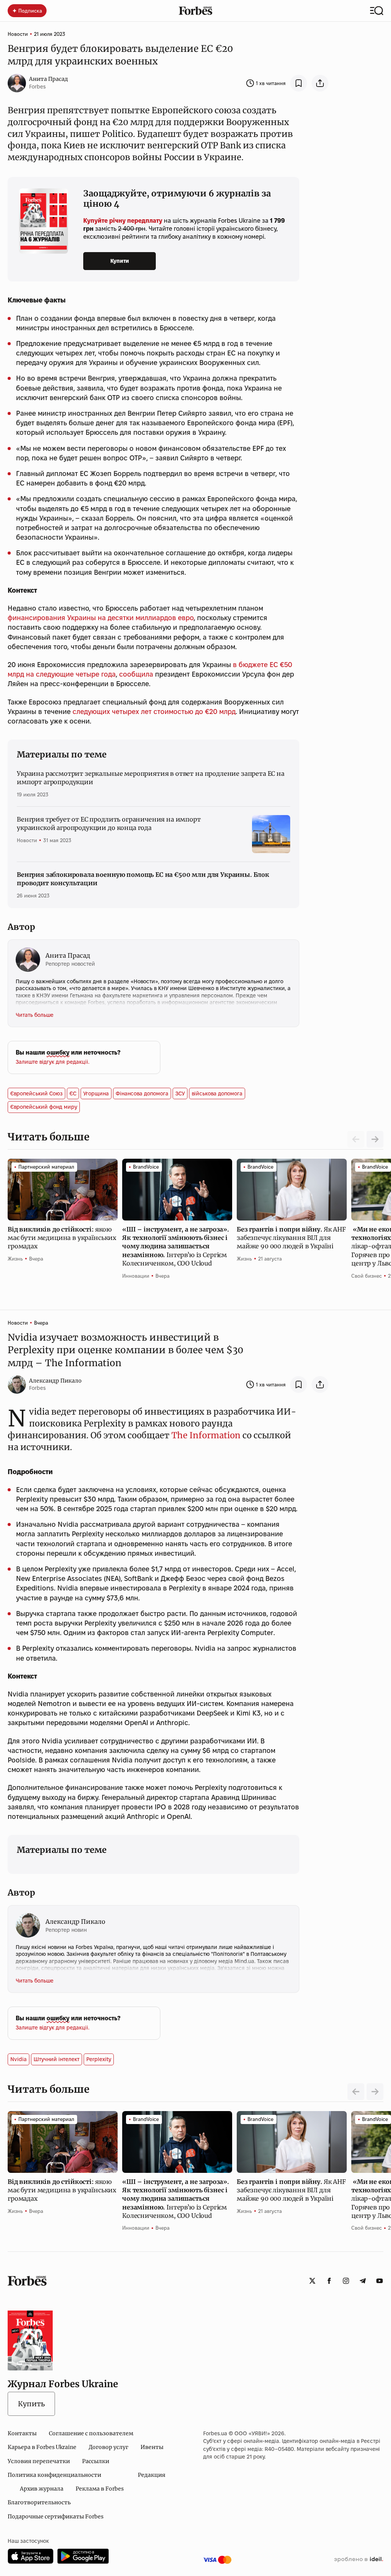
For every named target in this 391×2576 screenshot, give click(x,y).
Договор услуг (108, 2447)
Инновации (136, 1276)
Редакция (152, 2475)
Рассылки (96, 2461)
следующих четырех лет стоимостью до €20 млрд (154, 712)
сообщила (136, 674)
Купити (120, 261)
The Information (206, 1435)
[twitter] (312, 2281)
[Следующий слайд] (375, 1139)
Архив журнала (42, 2489)
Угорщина (96, 1093)
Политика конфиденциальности (54, 2475)
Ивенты (152, 2447)
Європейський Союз (36, 1093)
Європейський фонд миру (44, 1107)
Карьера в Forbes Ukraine (42, 2447)
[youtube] (380, 2281)
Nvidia (19, 2059)
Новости (18, 34)
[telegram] (363, 2281)
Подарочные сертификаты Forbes (56, 2517)
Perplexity (99, 2059)
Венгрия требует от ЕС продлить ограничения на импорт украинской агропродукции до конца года (109, 823)
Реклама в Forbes (100, 2489)
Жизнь (15, 1259)
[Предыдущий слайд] (356, 2092)
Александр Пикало (55, 1381)
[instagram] (346, 2281)
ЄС (73, 1093)
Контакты (22, 2433)
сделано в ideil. (359, 2560)
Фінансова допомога (142, 1093)
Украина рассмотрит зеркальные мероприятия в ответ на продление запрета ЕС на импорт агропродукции (151, 778)
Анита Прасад (48, 79)
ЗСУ (180, 1093)
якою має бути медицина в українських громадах (62, 1238)
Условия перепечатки (39, 2461)
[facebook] (329, 2281)
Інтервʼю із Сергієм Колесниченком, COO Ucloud (176, 1246)
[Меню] (377, 11)
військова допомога (217, 1093)
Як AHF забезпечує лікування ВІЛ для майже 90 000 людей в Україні (291, 1238)
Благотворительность (39, 2502)
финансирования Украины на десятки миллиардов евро (101, 618)
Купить (31, 2404)
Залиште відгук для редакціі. (53, 1062)
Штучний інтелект (57, 2059)
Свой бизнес (367, 1276)
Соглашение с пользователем (91, 2433)
